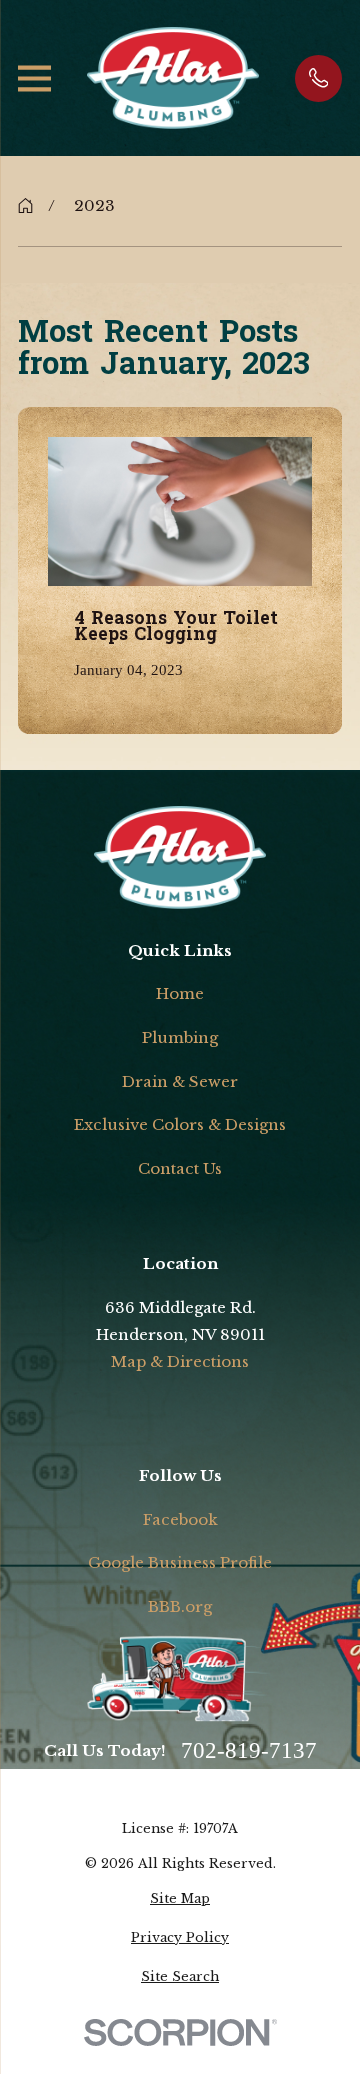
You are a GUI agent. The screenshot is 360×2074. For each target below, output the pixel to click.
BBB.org (180, 1606)
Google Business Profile (180, 1562)
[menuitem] (180, 1899)
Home (180, 993)
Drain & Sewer (180, 1081)
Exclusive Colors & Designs (180, 1124)
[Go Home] (25, 205)
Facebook (180, 1519)
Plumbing (180, 1037)
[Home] (173, 78)
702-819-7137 (249, 1750)
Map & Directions (180, 1361)
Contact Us (180, 1168)
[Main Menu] (34, 78)
